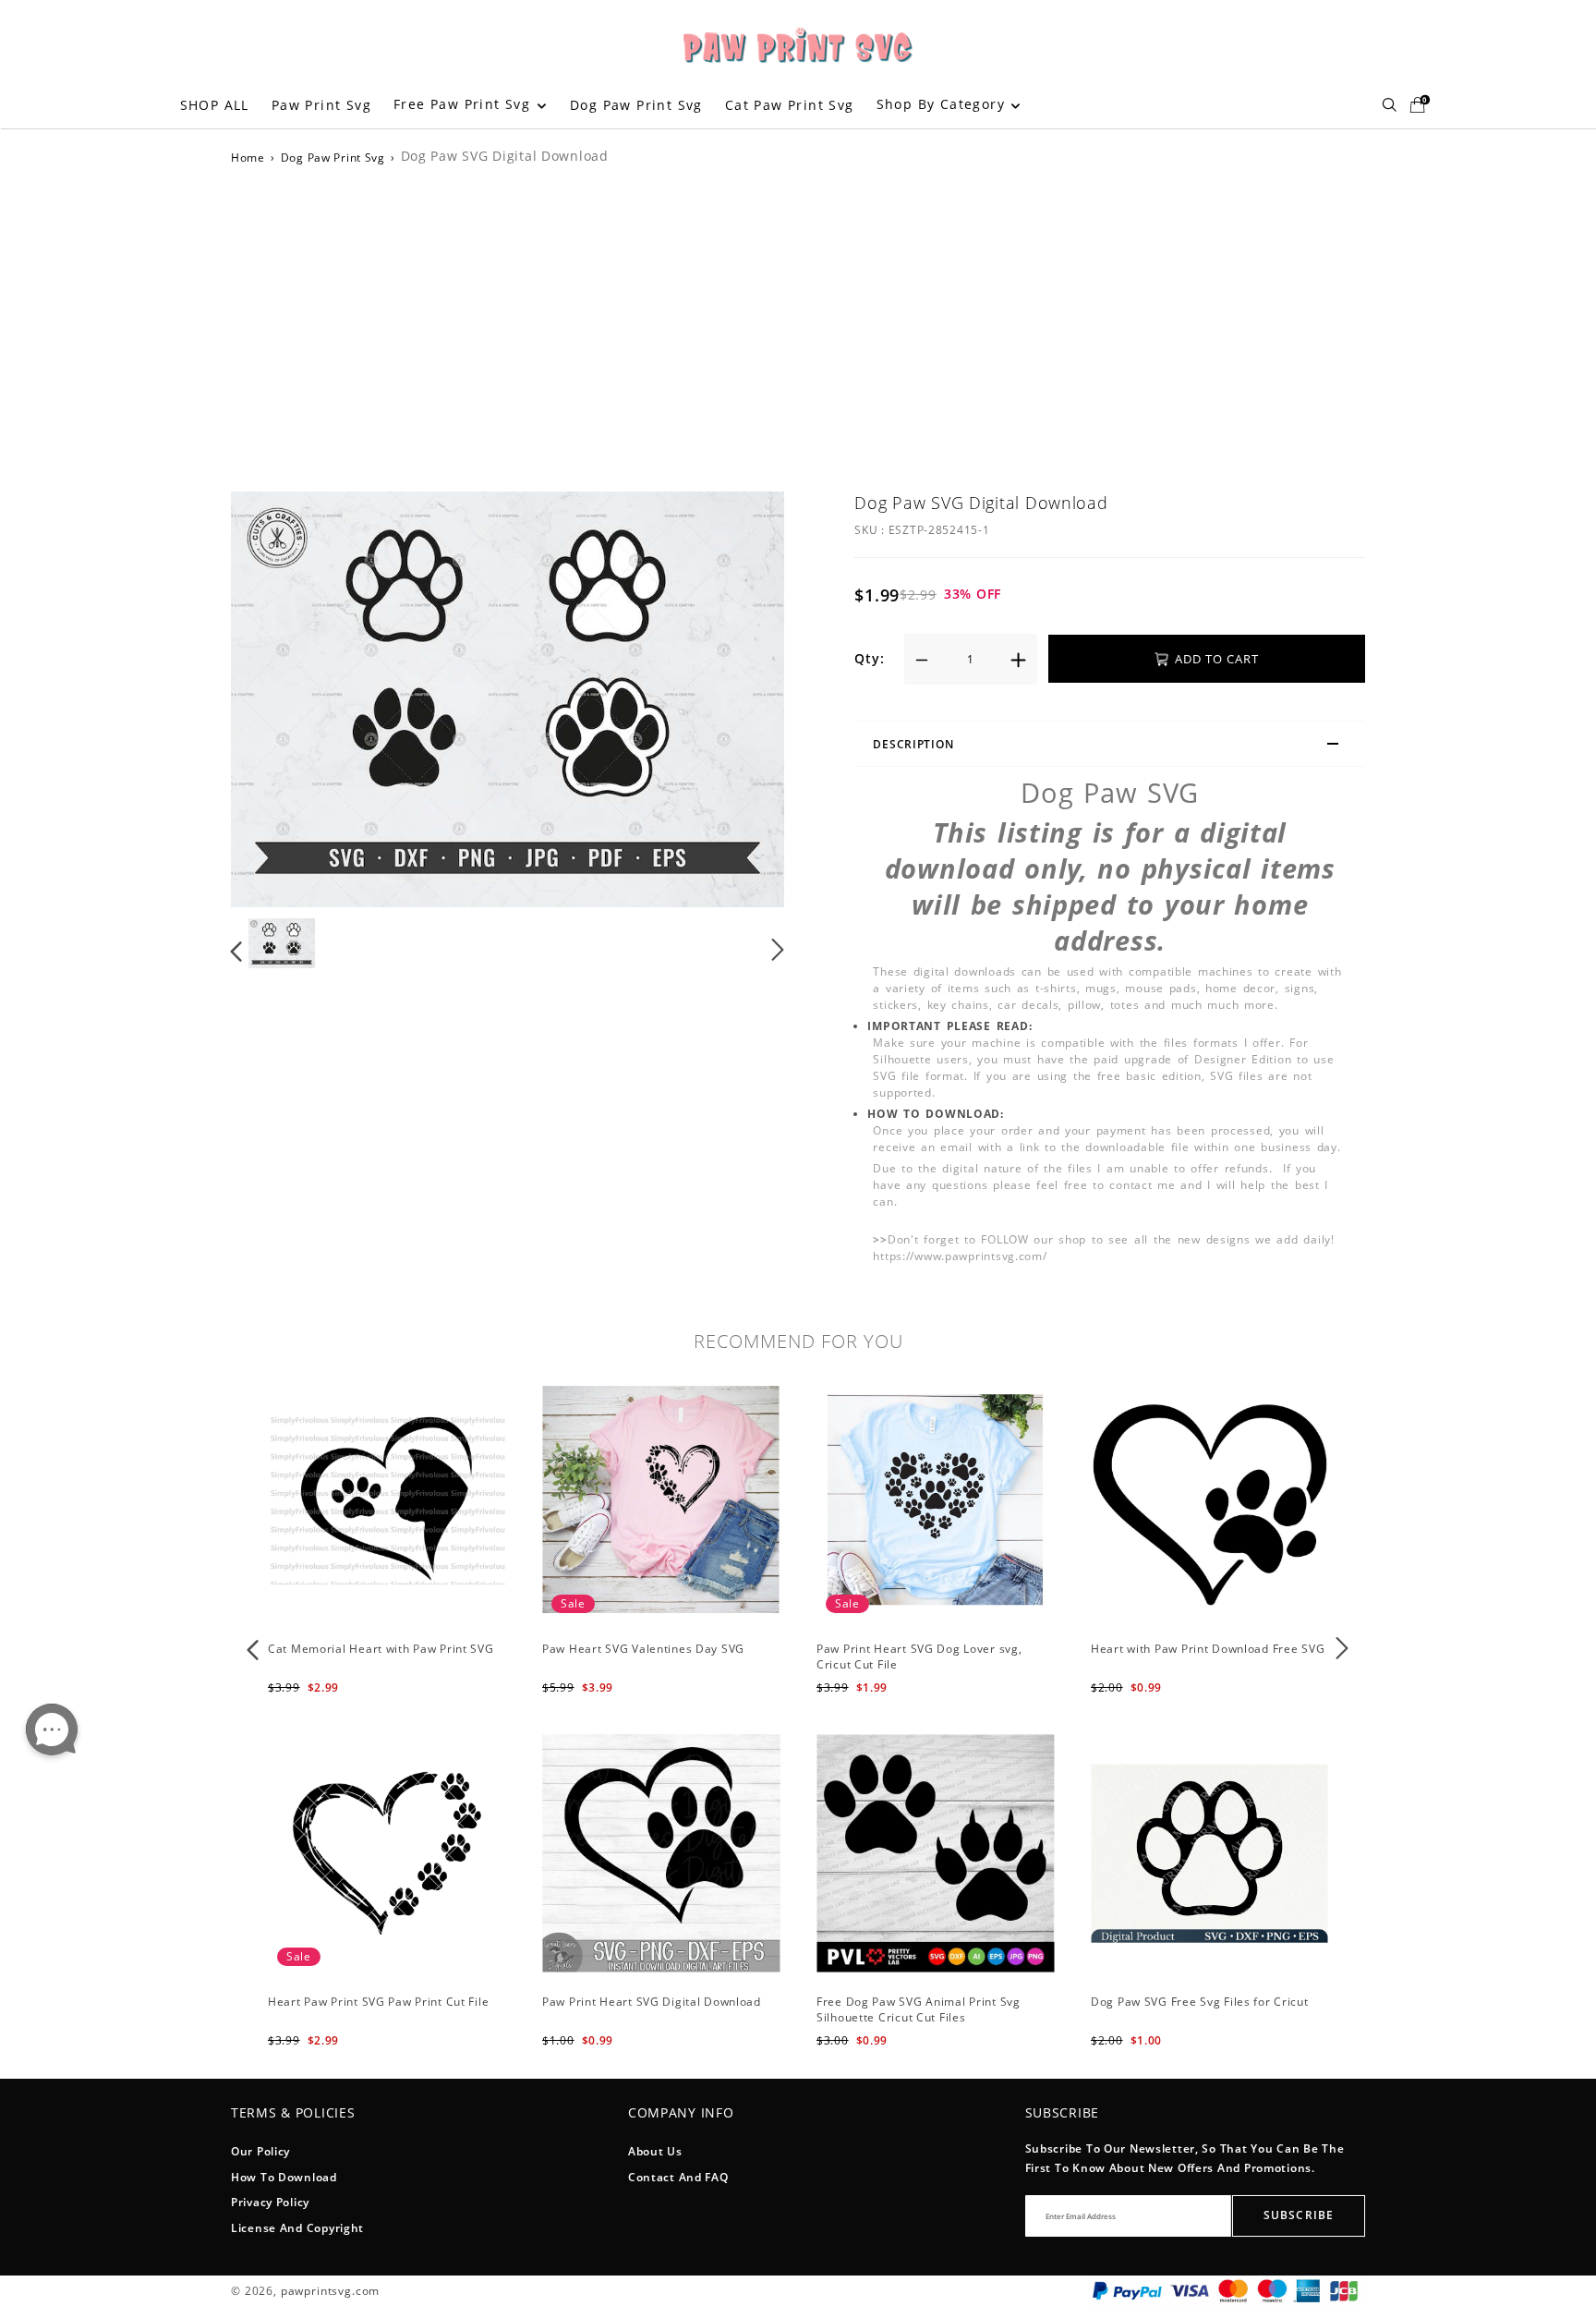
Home (248, 158)
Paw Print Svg (321, 105)
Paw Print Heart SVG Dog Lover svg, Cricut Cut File (919, 1657)
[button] (274, 698)
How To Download (284, 2177)
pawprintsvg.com (331, 2291)
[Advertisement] (798, 325)
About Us (655, 2151)
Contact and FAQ (678, 2177)
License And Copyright (297, 2228)
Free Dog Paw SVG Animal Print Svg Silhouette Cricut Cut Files (919, 2009)
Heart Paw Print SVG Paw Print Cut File (378, 2002)
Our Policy (260, 2151)
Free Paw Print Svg (465, 104)
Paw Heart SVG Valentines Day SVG (643, 1649)
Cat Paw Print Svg (790, 105)
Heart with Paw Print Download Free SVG (1208, 1649)
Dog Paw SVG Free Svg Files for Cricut (1200, 2002)
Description (913, 744)
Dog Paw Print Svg (636, 105)
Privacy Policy (270, 2202)
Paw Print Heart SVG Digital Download (652, 2002)
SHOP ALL (215, 105)
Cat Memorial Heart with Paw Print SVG (381, 1649)
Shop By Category (943, 104)
